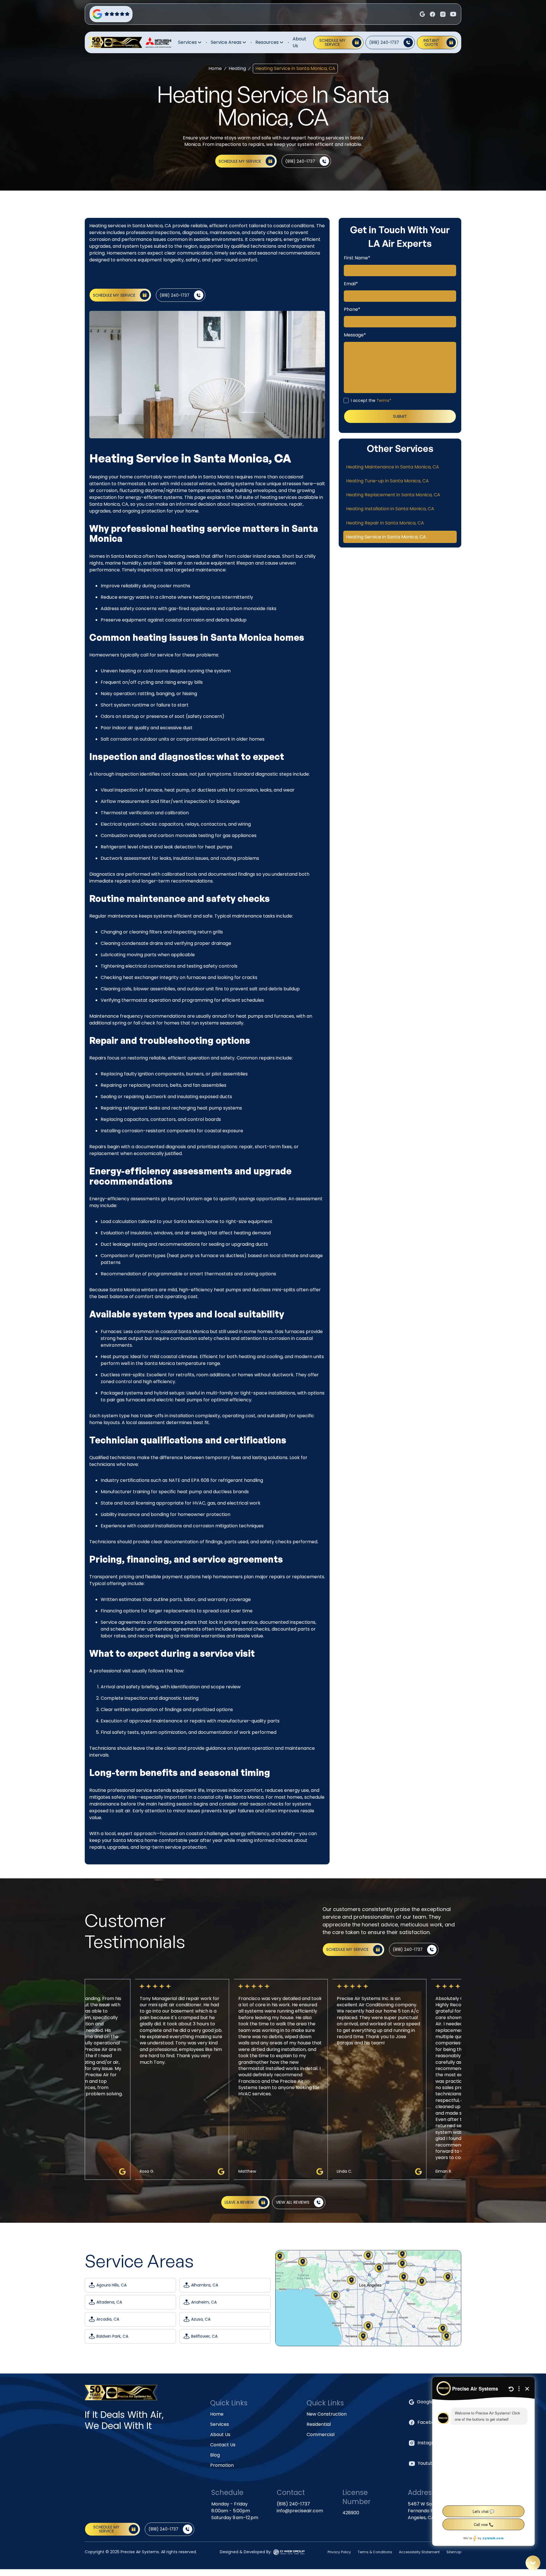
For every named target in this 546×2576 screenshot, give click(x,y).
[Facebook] (422, 14)
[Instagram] (433, 14)
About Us (299, 42)
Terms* (384, 400)
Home (215, 68)
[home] (115, 43)
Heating (237, 68)
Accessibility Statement (419, 2552)
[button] (190, 42)
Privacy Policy (339, 2552)
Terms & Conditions (375, 2552)
